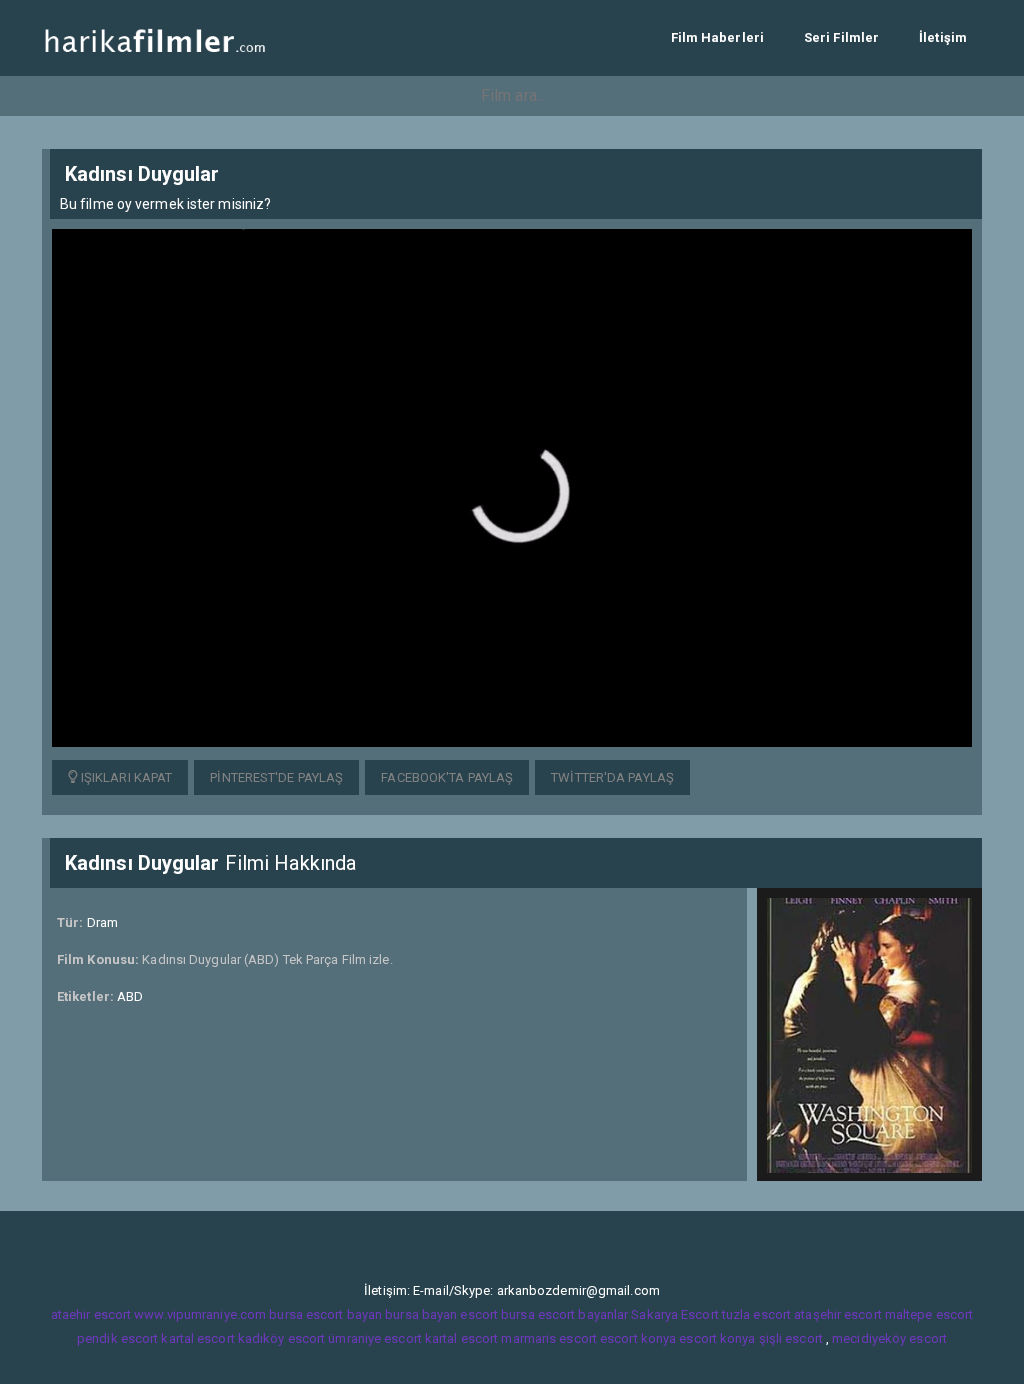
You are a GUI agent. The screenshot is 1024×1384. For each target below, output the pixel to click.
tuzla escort (756, 1314)
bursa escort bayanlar (564, 1314)
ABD (130, 996)
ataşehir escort (838, 1314)
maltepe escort (929, 1314)
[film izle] (154, 37)
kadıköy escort (281, 1338)
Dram (102, 922)
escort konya (638, 1338)
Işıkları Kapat (125, 777)
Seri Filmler (841, 37)
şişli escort (791, 1338)
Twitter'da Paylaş (612, 777)
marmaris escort (549, 1338)
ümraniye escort (375, 1338)
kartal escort (197, 1338)
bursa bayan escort (441, 1314)
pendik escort (117, 1338)
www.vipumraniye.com (200, 1314)
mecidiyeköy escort (889, 1338)
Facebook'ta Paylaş (447, 777)
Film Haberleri (717, 37)
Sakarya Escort (674, 1314)
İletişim (943, 37)
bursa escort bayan (325, 1314)
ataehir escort (91, 1314)
